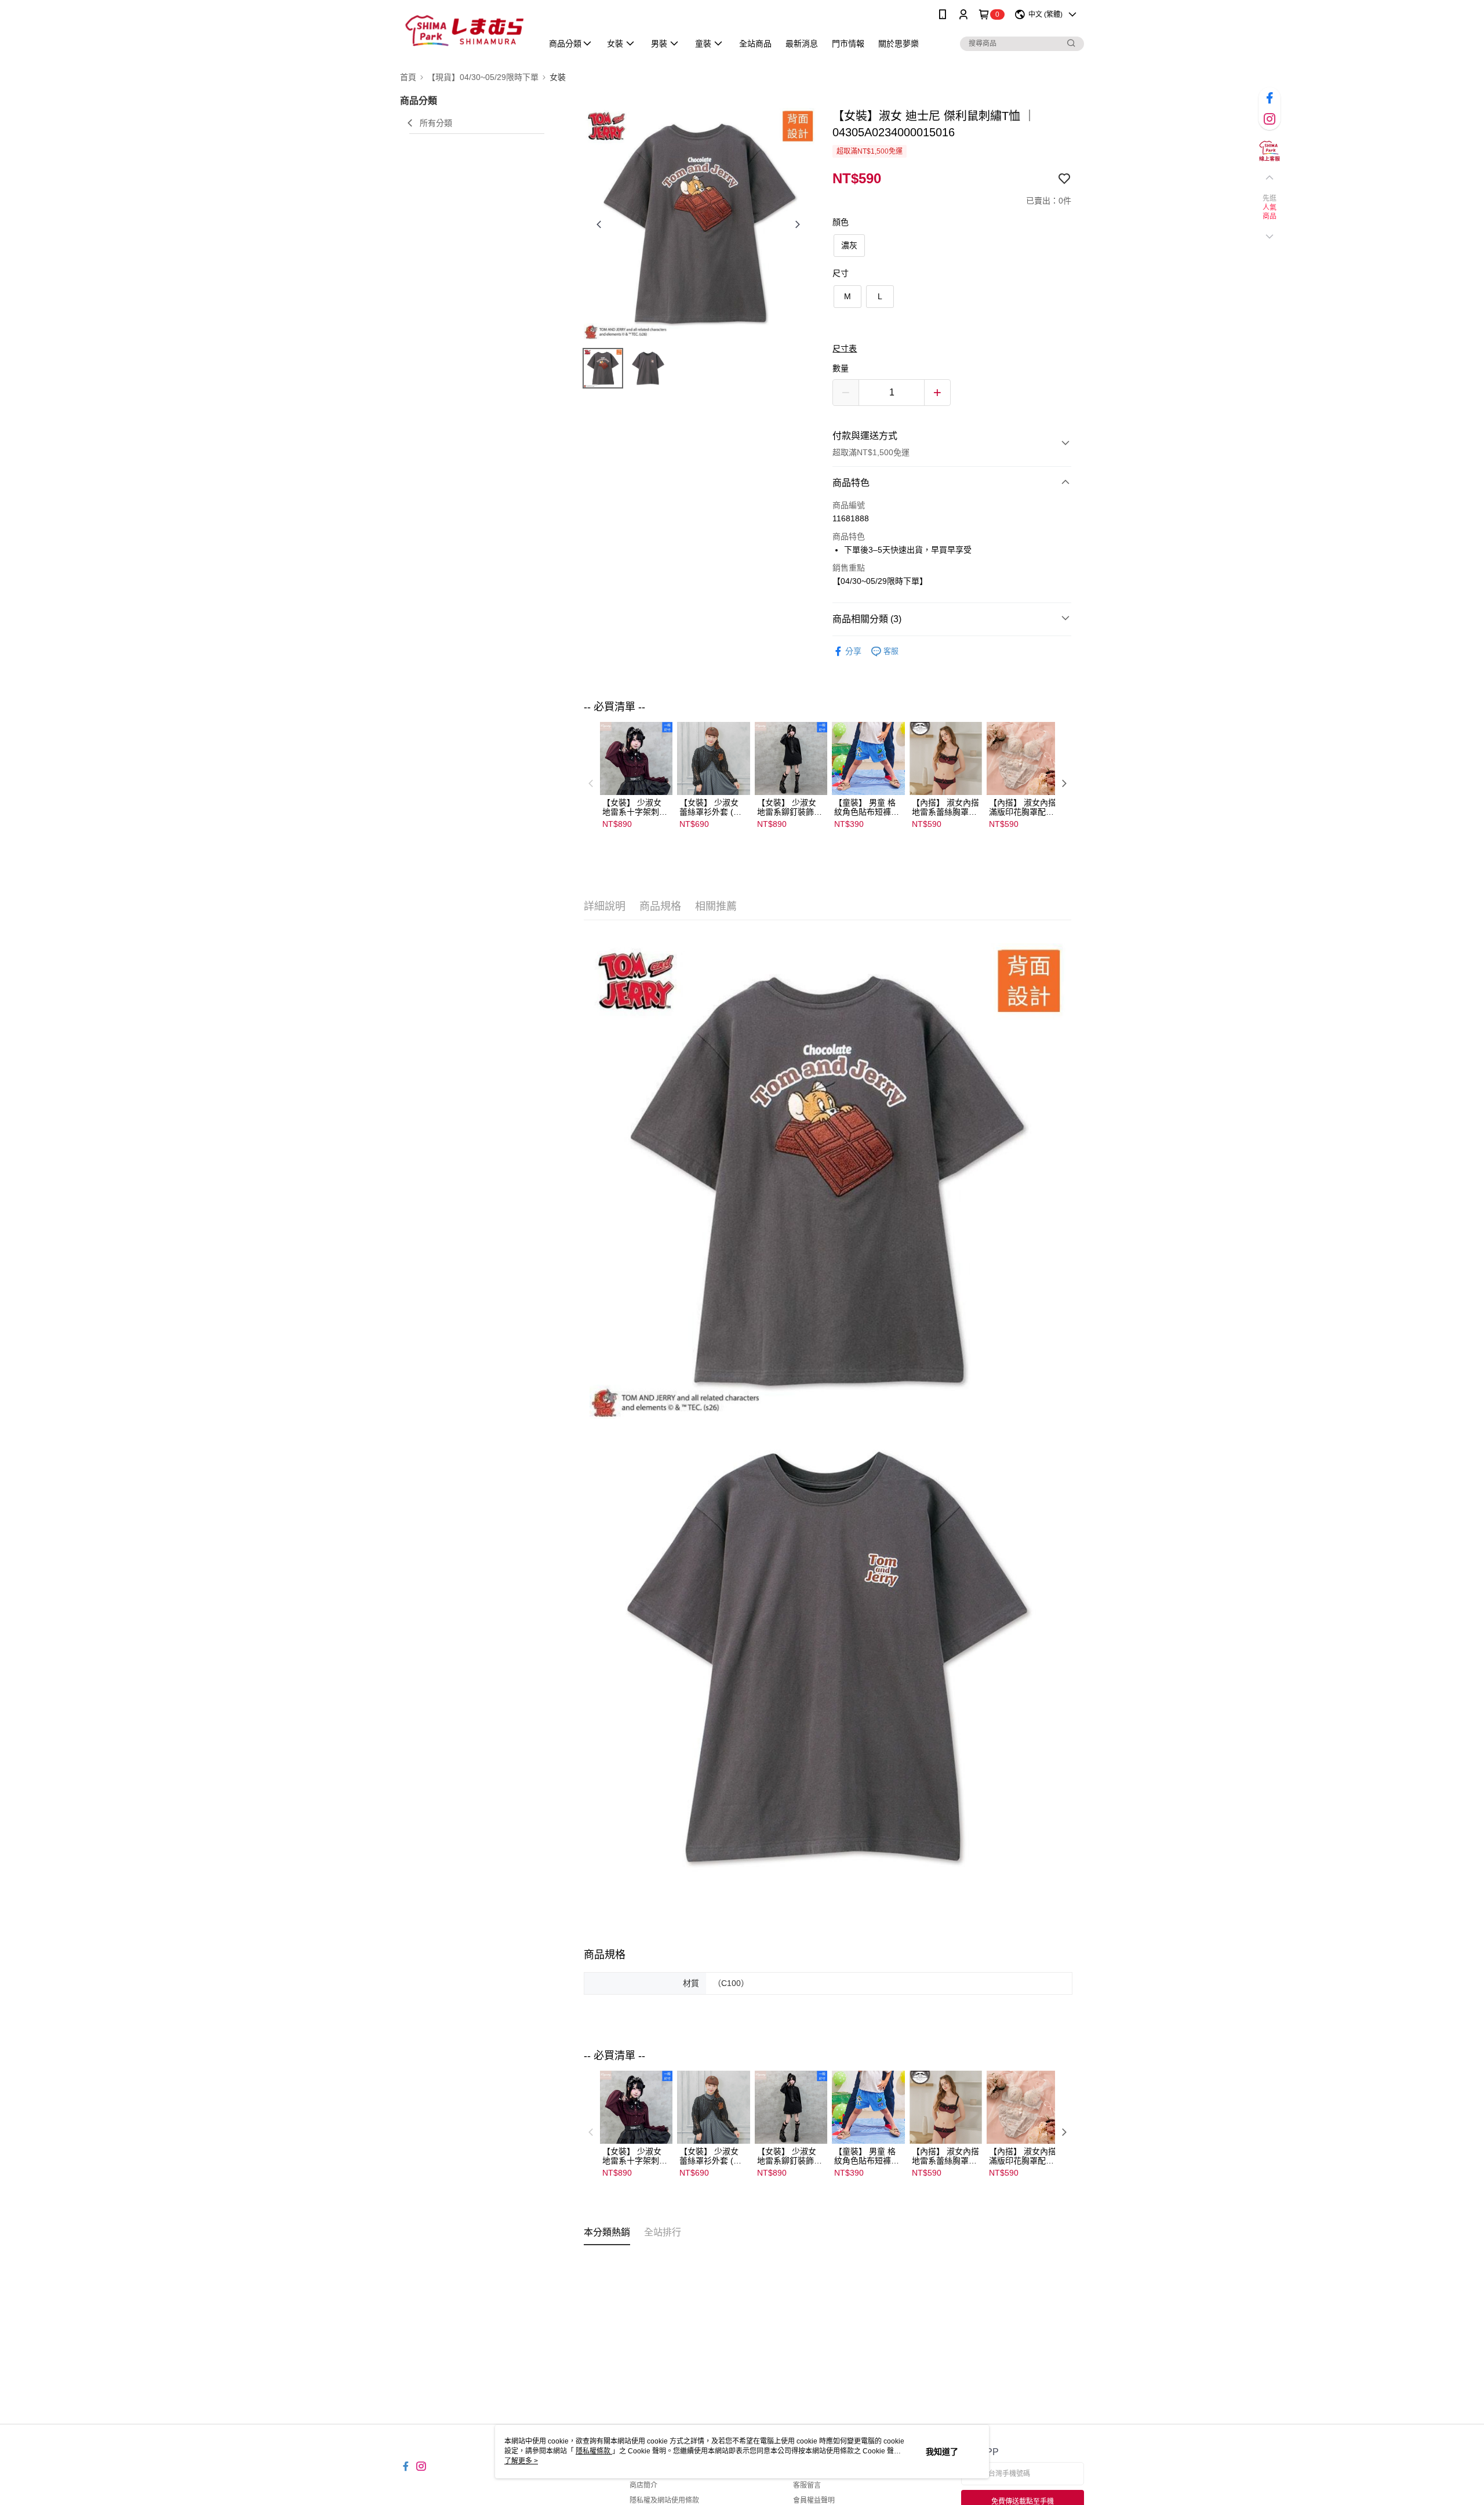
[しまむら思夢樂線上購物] (464, 30)
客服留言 (807, 2485)
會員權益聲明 (814, 2500)
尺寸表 (845, 348)
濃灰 (849, 245)
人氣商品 (1270, 212)
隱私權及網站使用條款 (664, 2500)
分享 (853, 651)
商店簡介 (643, 2485)
